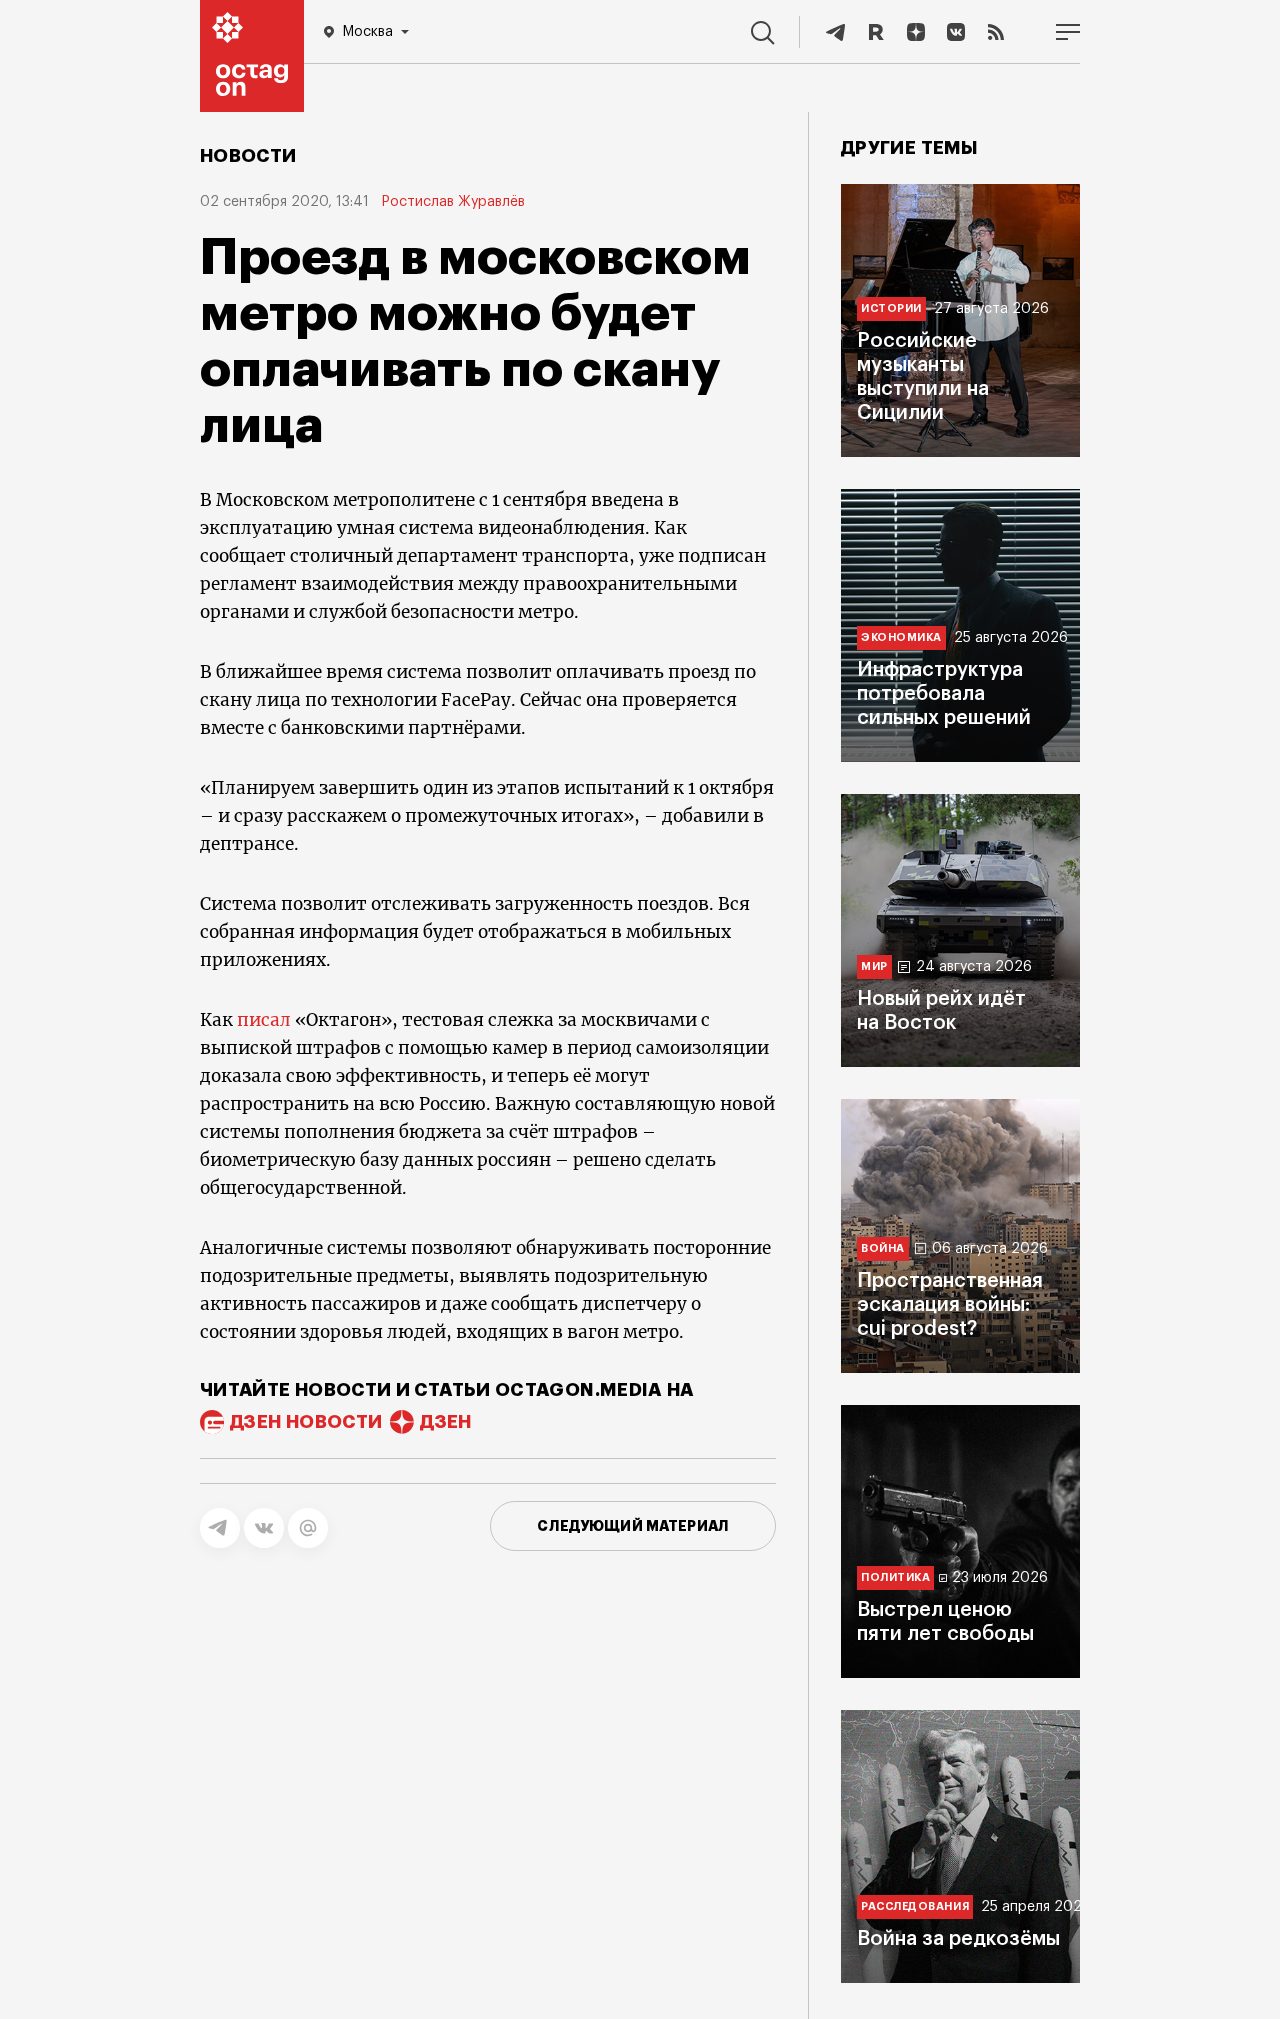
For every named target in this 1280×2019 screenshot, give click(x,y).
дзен (445, 1422)
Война (883, 1248)
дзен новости (306, 1422)
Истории (891, 308)
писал (264, 1020)
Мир (874, 966)
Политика (895, 1577)
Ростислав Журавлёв (453, 202)
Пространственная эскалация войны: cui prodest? (950, 1305)
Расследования (915, 1906)
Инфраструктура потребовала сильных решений (944, 694)
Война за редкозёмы (958, 1939)
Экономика (901, 637)
